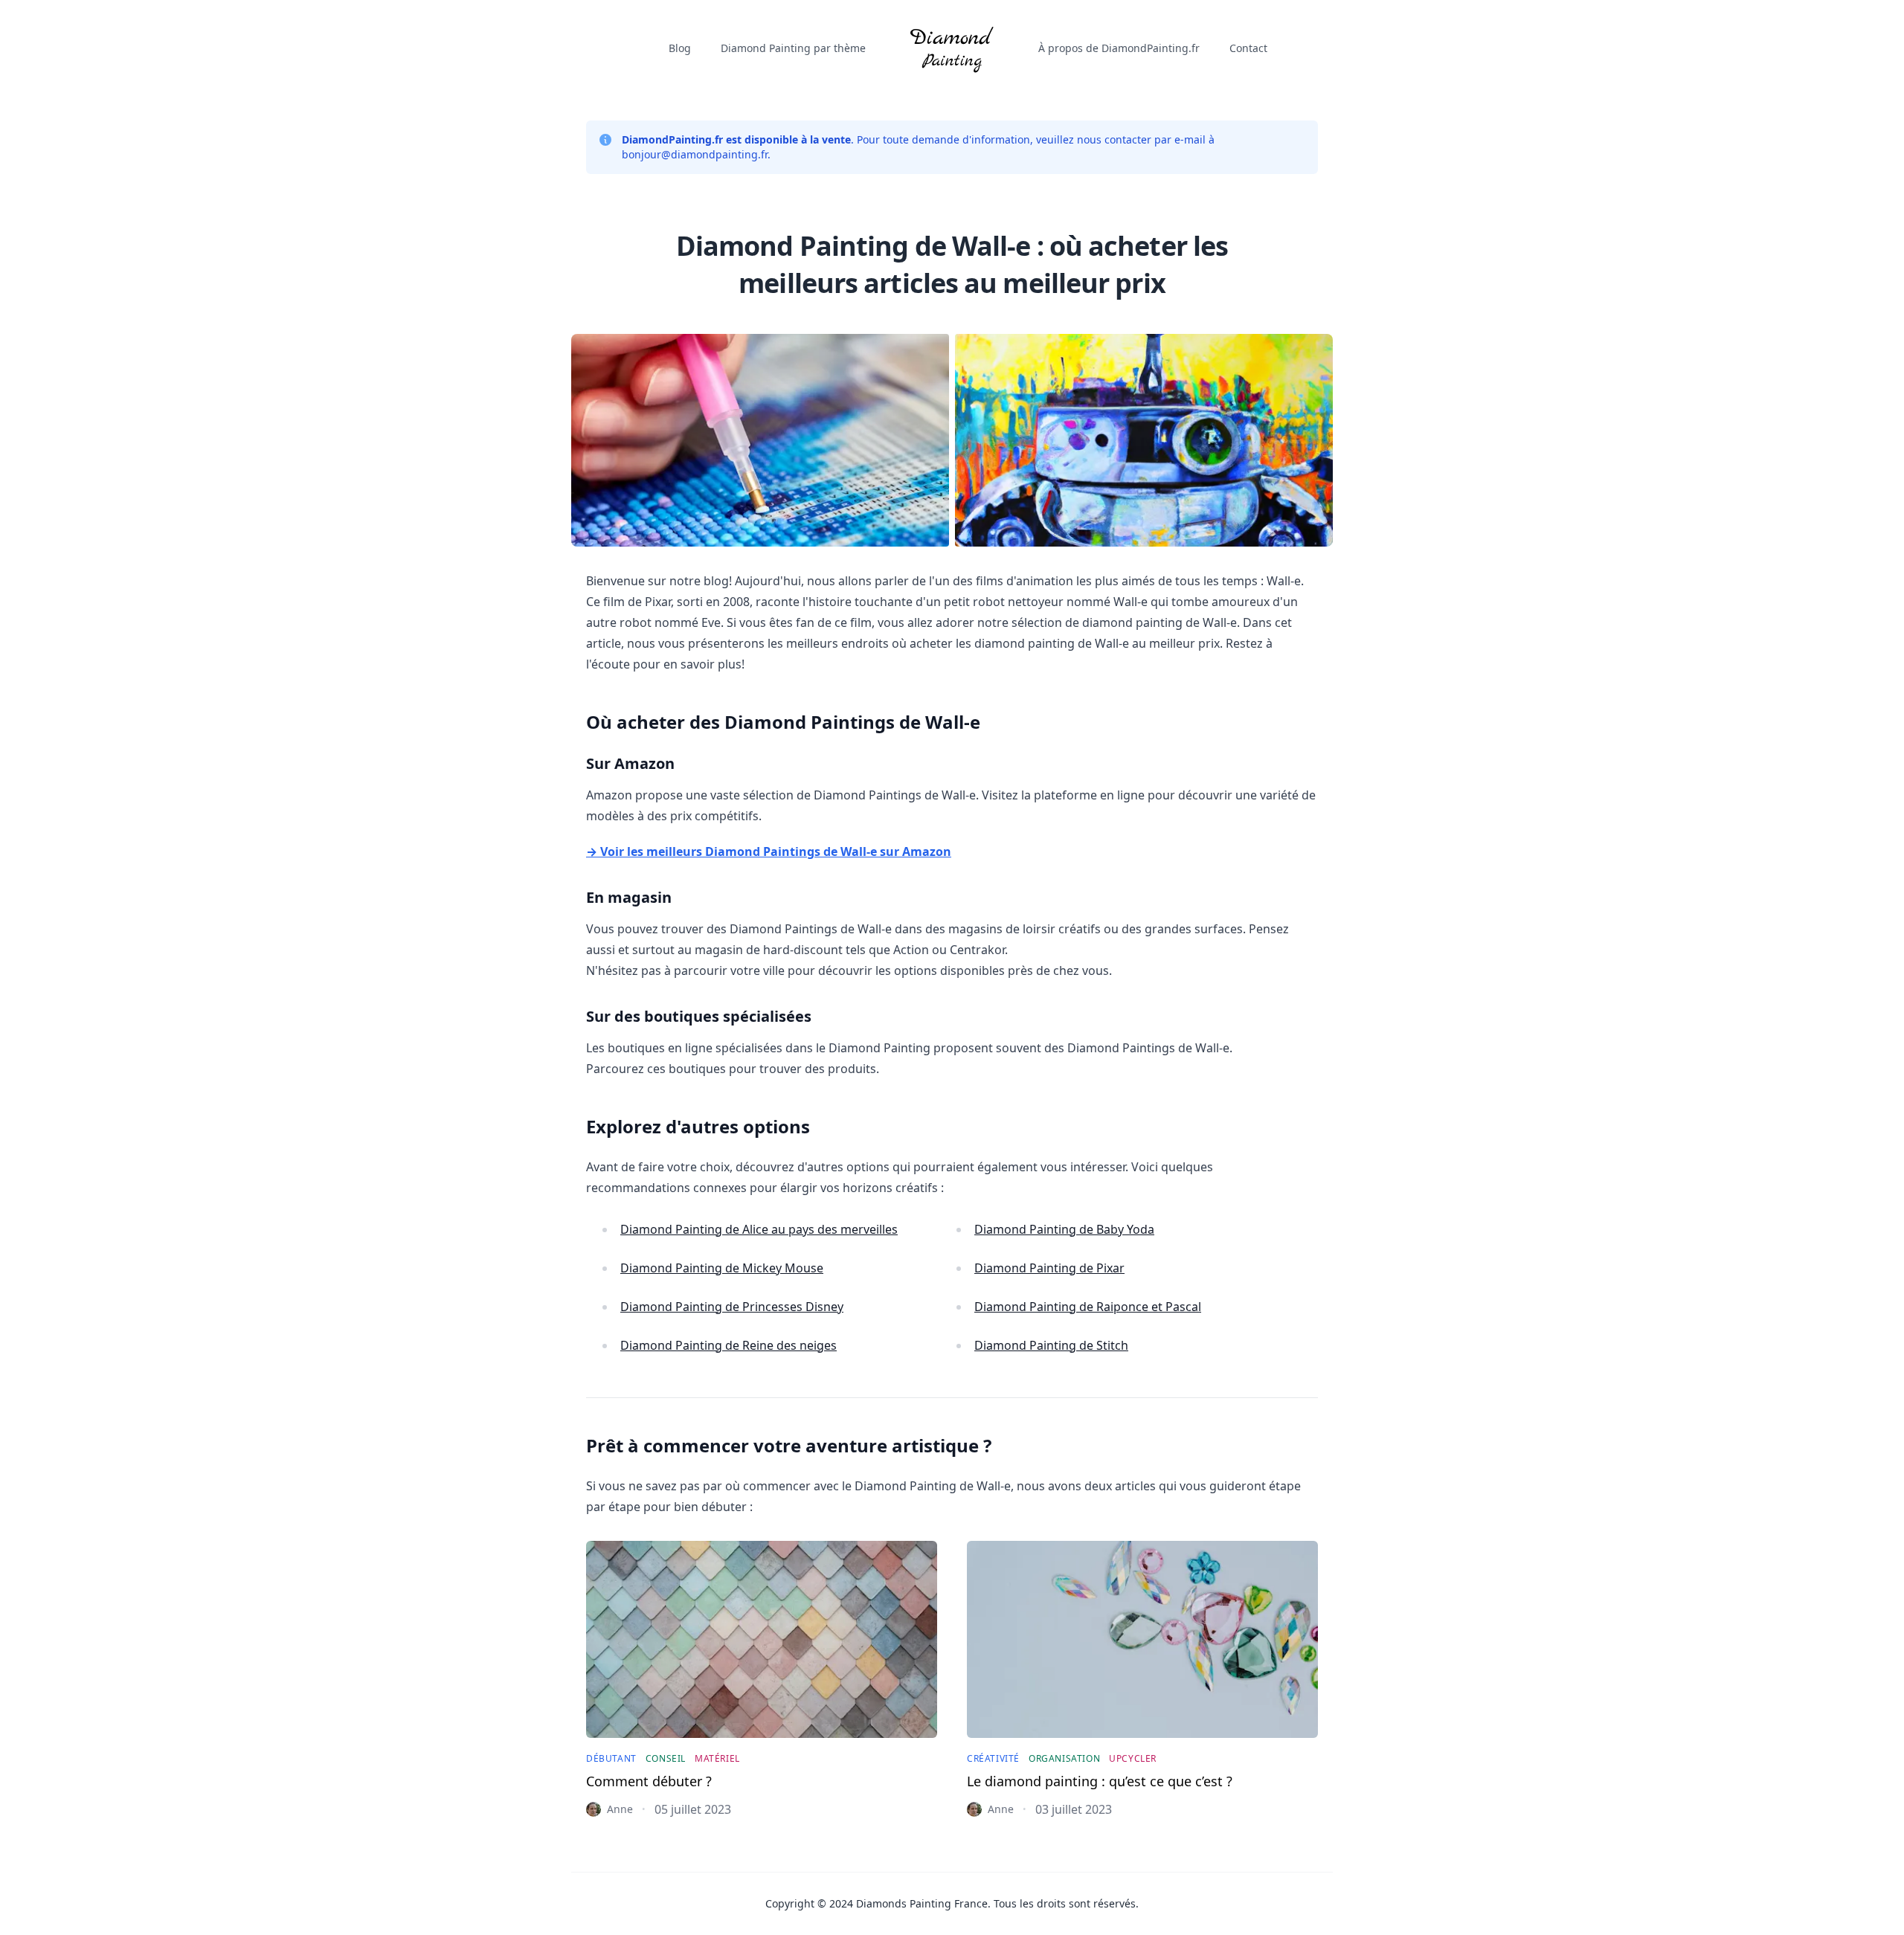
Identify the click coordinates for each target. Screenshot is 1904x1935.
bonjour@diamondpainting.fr (695, 154)
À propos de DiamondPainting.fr (1119, 48)
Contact (1248, 48)
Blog (680, 48)
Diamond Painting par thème (793, 48)
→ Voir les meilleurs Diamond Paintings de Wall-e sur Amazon (769, 851)
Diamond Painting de (759, 1229)
